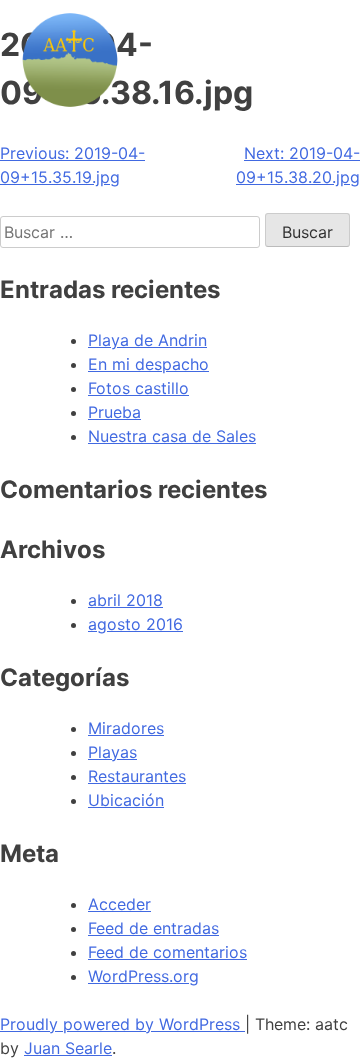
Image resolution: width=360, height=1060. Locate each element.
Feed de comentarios (167, 952)
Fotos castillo (138, 388)
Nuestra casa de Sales (172, 436)
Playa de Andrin (147, 340)
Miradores (126, 728)
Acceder (119, 904)
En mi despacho (148, 364)
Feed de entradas (153, 928)
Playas (112, 752)
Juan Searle (68, 1048)
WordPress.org (143, 976)
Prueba (114, 412)
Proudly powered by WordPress (122, 1024)
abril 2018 (125, 600)
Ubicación (126, 800)
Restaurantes (137, 776)
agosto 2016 (135, 624)
